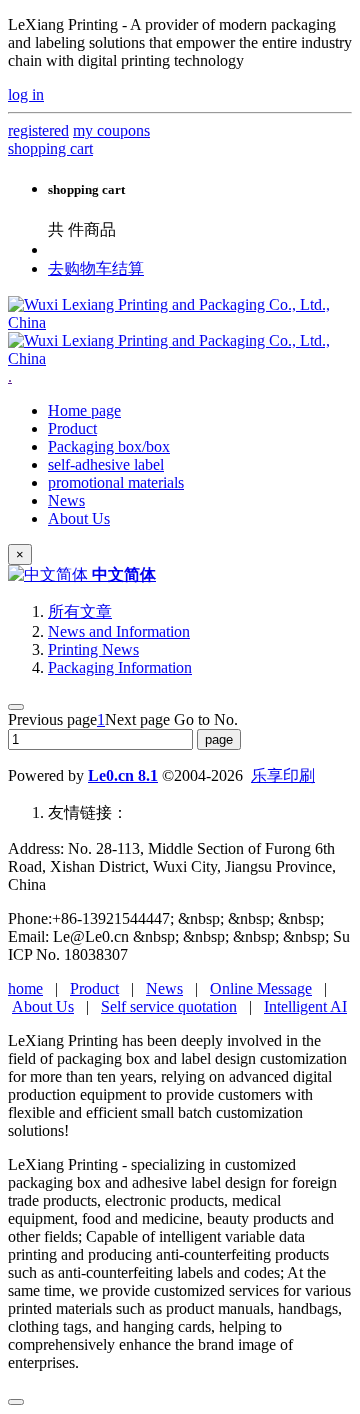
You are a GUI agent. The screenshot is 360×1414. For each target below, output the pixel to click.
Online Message (261, 988)
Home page (84, 410)
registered (38, 130)
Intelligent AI (305, 1006)
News (164, 988)
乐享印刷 (283, 775)
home (25, 988)
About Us (43, 1006)
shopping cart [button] (50, 148)
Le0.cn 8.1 (123, 775)
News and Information (119, 631)
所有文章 (80, 611)
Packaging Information (120, 667)
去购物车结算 (96, 268)
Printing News (93, 649)
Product (94, 988)
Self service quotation (169, 1006)
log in (26, 94)
